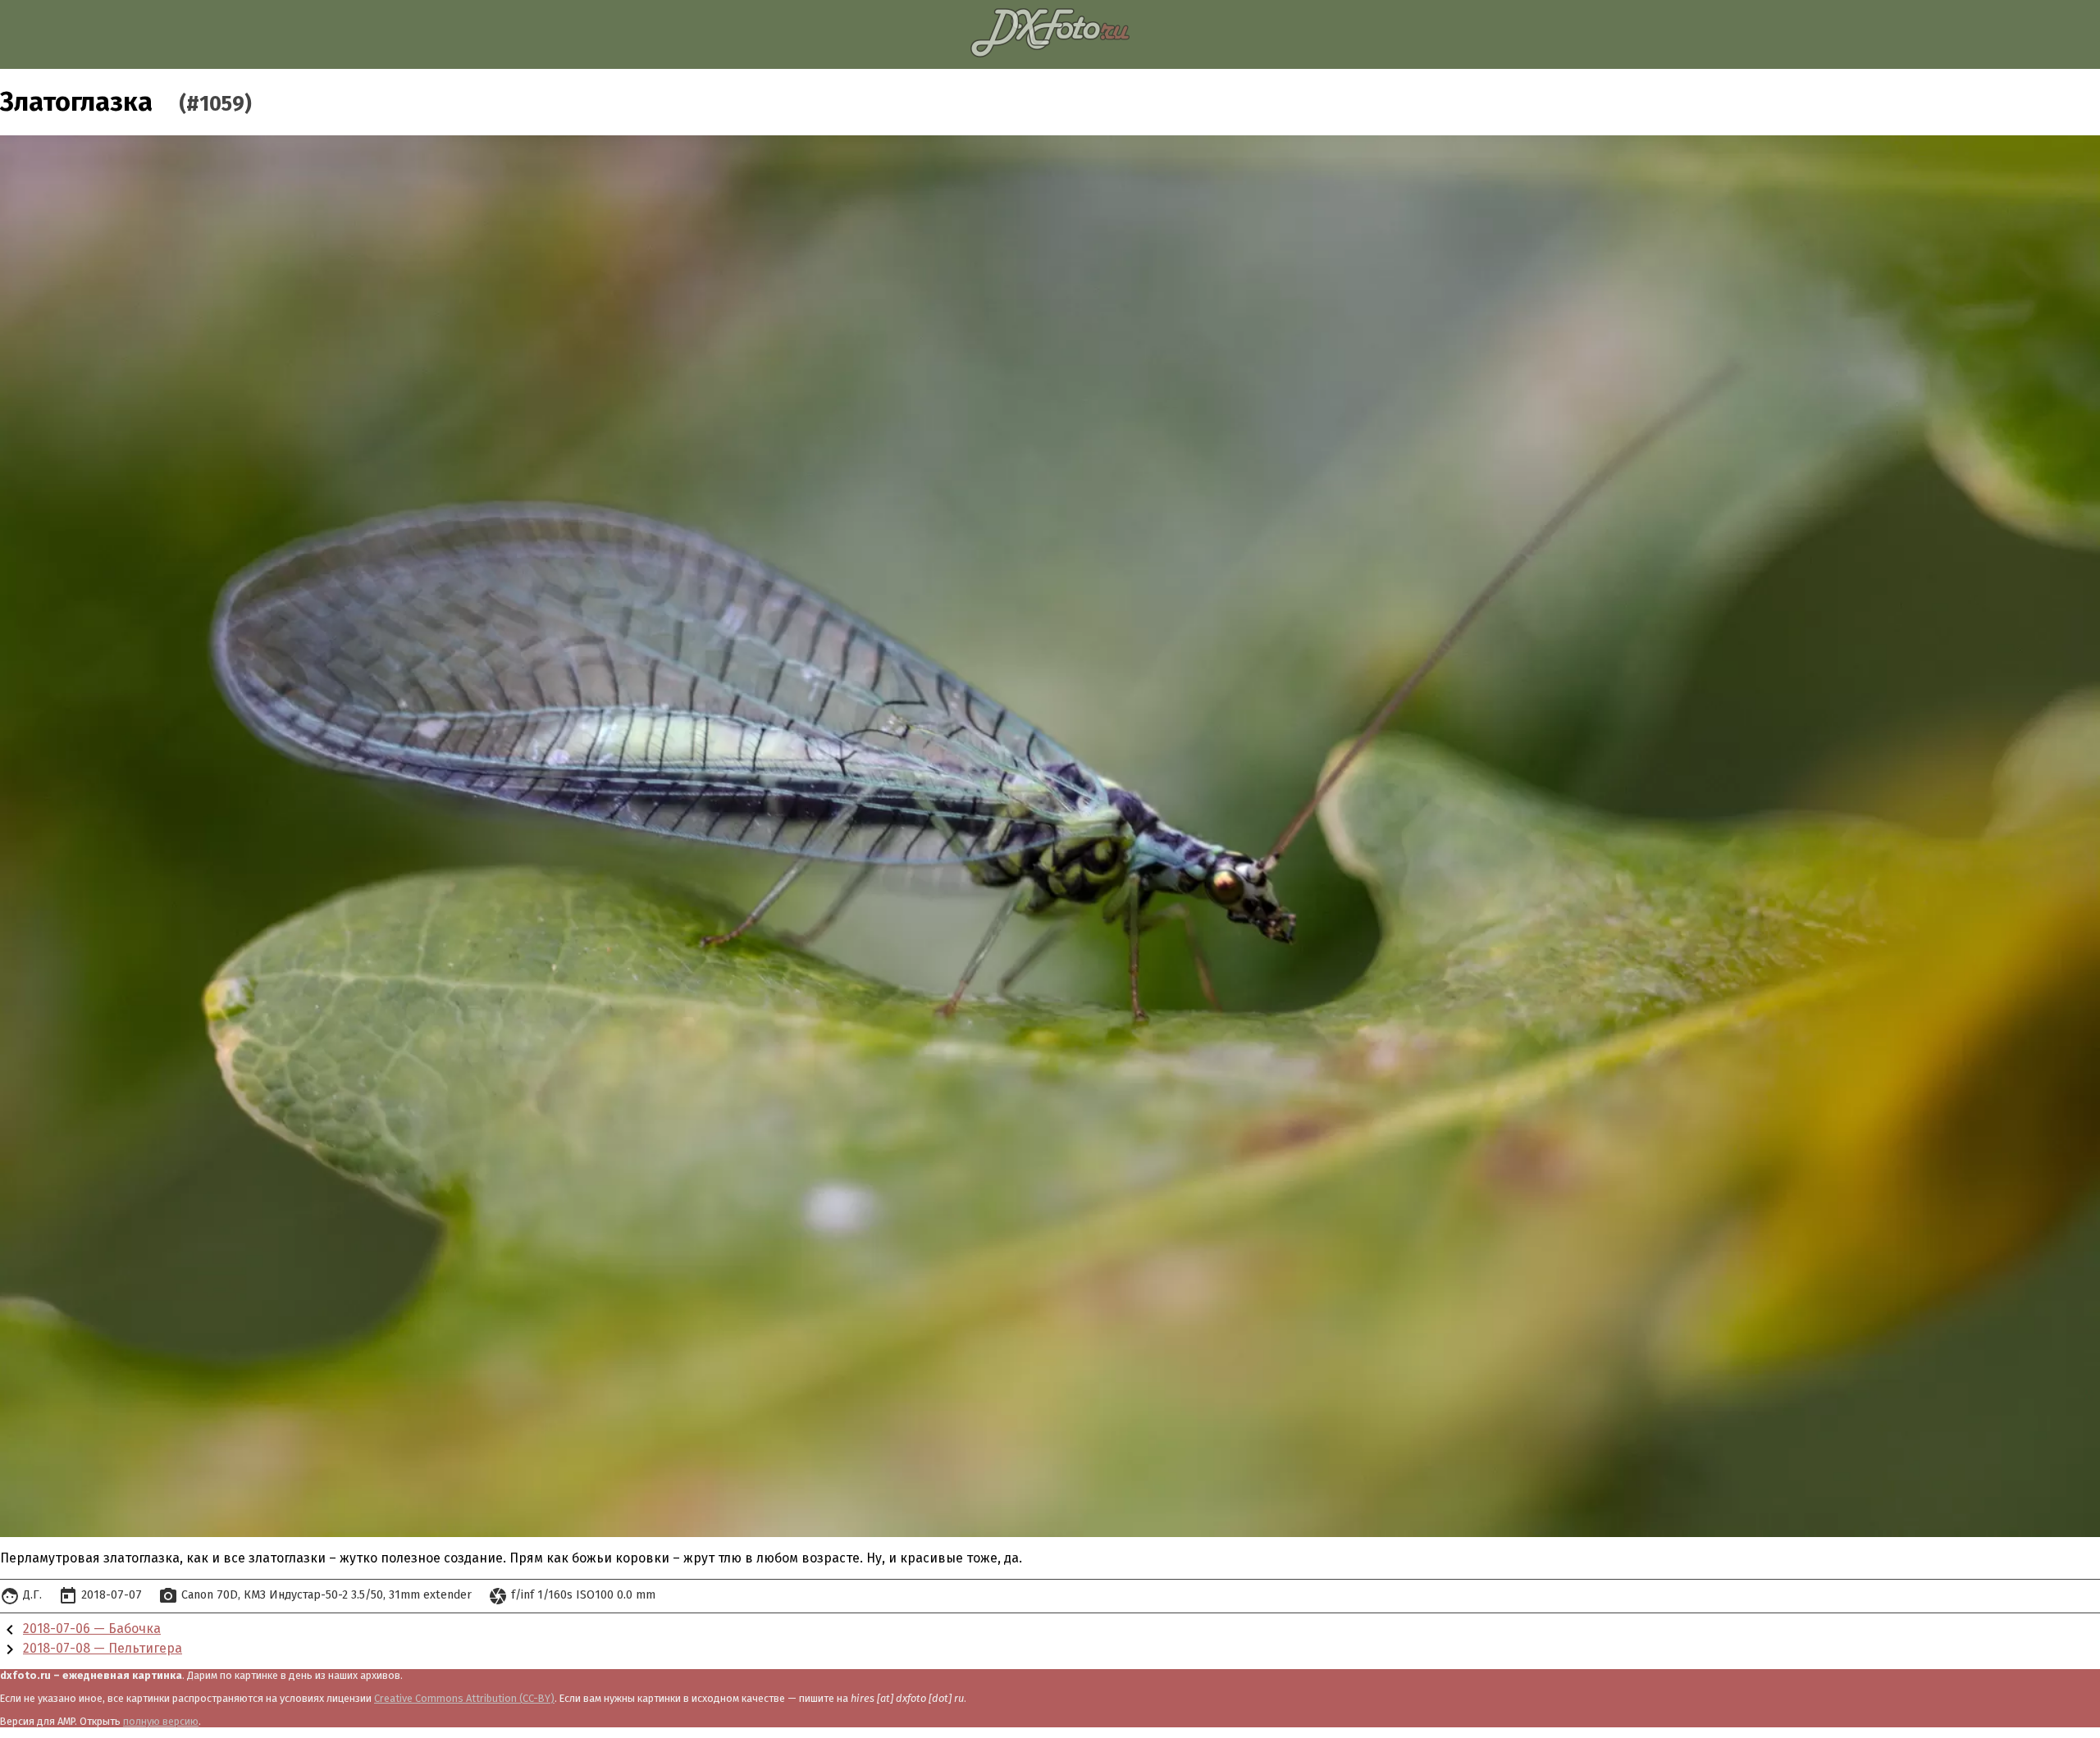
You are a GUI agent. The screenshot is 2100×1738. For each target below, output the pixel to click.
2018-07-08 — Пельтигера (103, 1648)
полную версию (161, 1721)
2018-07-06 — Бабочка (92, 1629)
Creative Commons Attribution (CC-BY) (464, 1698)
